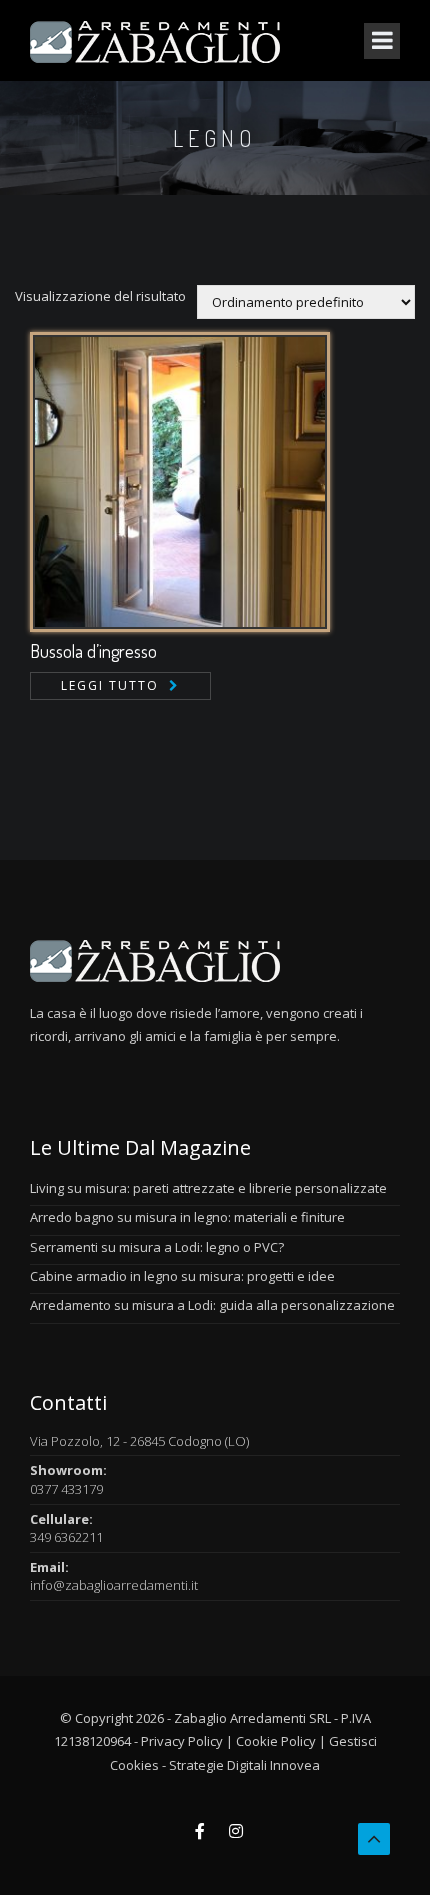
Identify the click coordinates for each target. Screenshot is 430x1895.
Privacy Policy (182, 1741)
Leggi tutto (110, 685)
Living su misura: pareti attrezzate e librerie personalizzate (208, 1188)
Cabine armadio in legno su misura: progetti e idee (182, 1276)
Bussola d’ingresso (93, 651)
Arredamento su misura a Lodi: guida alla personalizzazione (212, 1305)
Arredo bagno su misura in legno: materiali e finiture (187, 1217)
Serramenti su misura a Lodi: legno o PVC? (157, 1247)
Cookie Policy (276, 1741)
